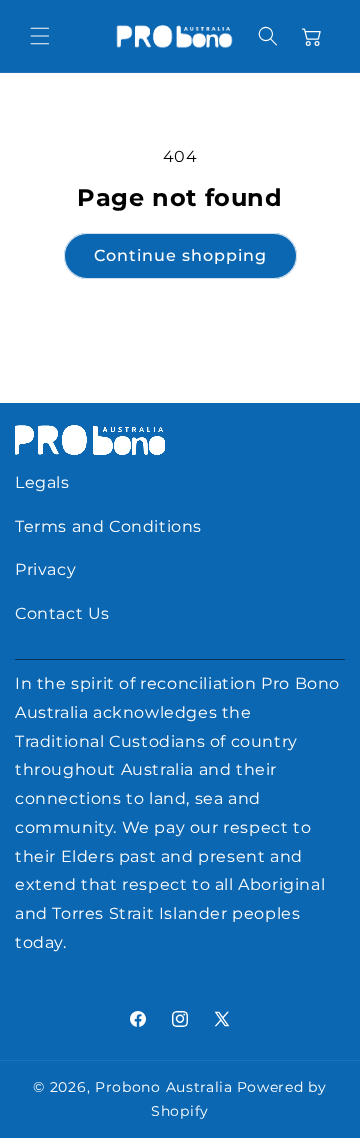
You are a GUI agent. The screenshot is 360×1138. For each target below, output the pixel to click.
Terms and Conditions (108, 526)
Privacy (45, 569)
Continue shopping (180, 255)
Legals (42, 482)
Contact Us (62, 613)
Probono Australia (164, 1087)
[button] (40, 36)
